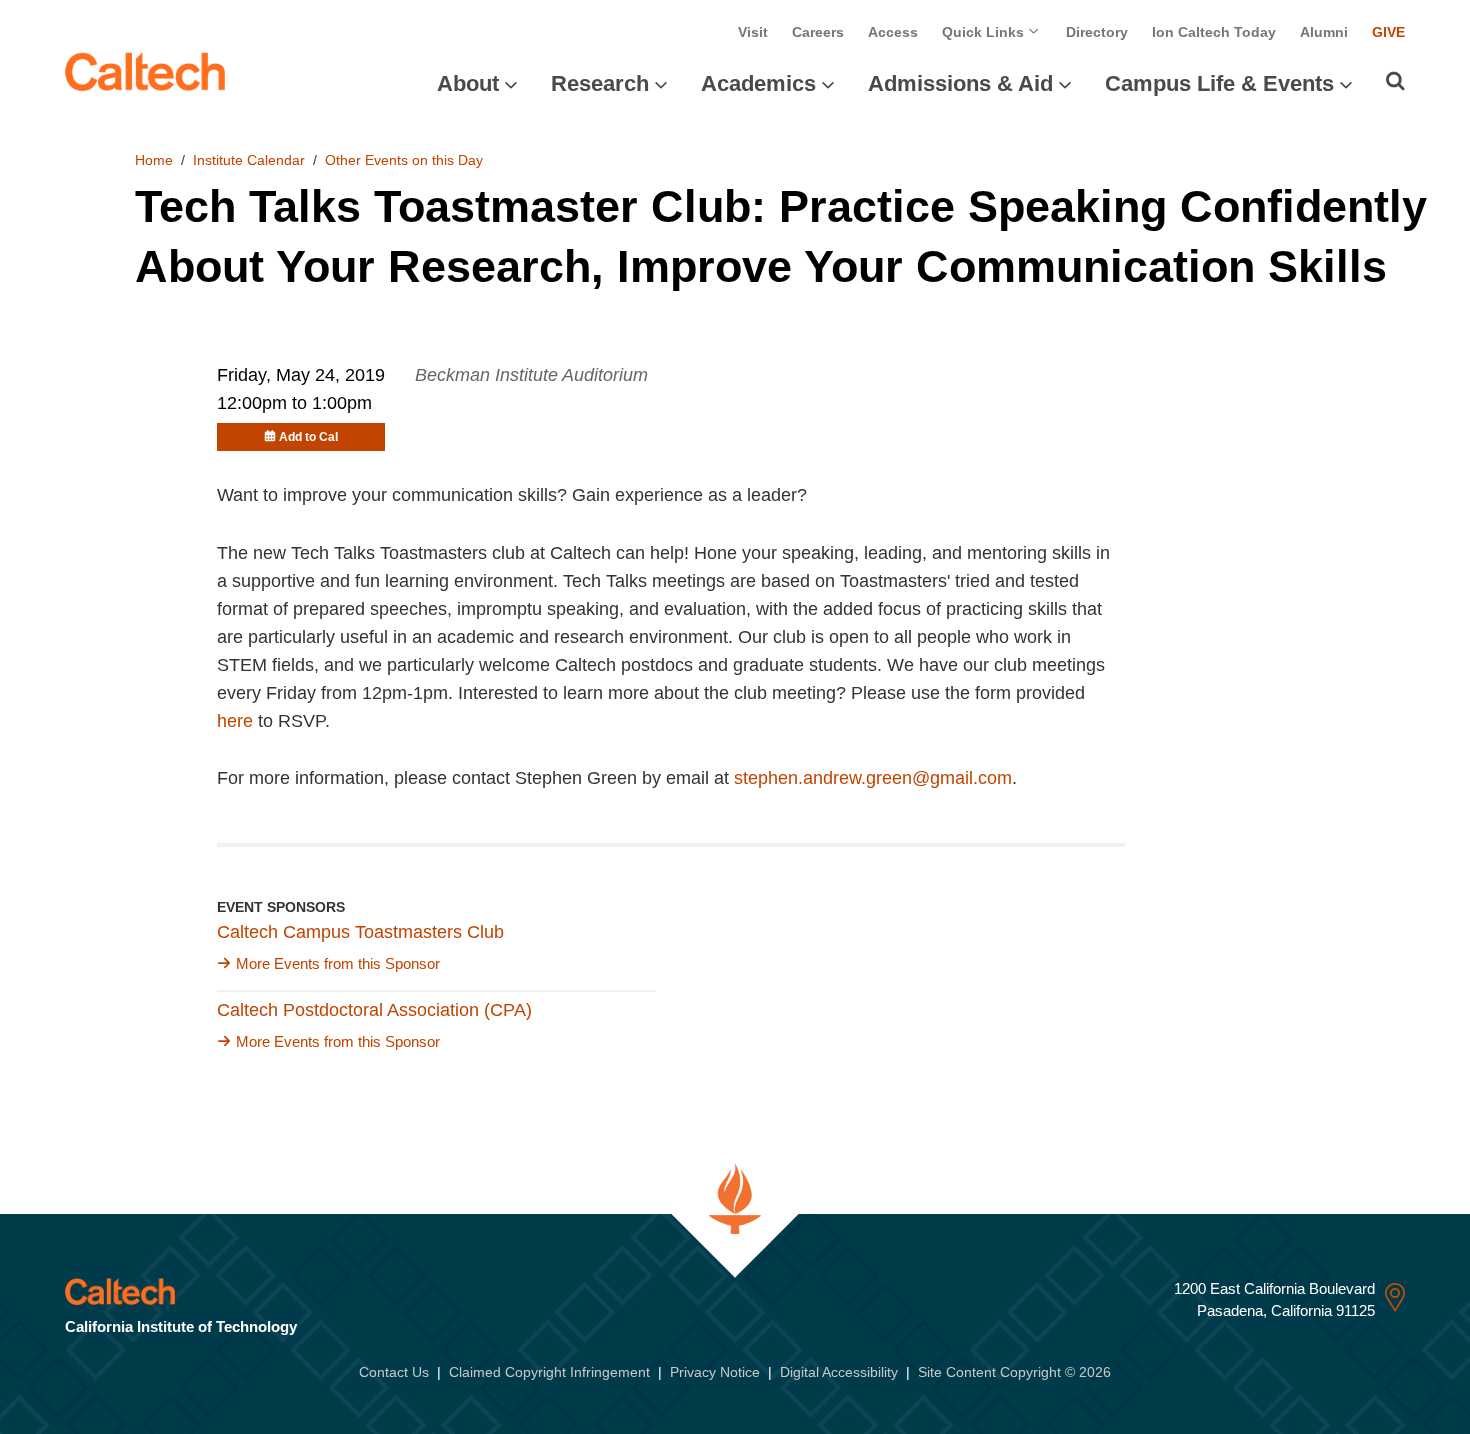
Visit (753, 32)
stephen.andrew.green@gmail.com (873, 778)
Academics (758, 83)
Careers (818, 32)
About (468, 83)
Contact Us (394, 1372)
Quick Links (985, 32)
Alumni (1324, 32)
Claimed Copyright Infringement (549, 1372)
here (235, 721)
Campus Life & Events (1219, 83)
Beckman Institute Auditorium (531, 375)
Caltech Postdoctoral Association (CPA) (374, 1010)
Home (154, 160)
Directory (1097, 32)
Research (600, 83)
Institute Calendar (249, 160)
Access (893, 32)
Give (1388, 32)
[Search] (1395, 81)
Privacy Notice (715, 1372)
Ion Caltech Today (1214, 32)
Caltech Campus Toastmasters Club (360, 932)
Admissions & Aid (960, 83)
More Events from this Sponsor (338, 963)
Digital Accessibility (839, 1372)
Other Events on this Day (404, 160)
